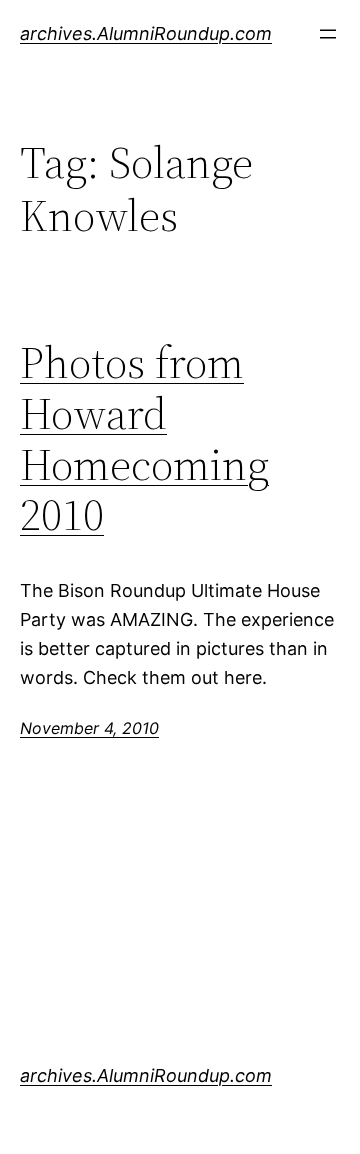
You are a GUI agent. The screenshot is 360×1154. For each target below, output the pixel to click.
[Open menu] (328, 34)
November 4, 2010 (89, 728)
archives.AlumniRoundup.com (146, 33)
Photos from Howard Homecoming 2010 (144, 439)
